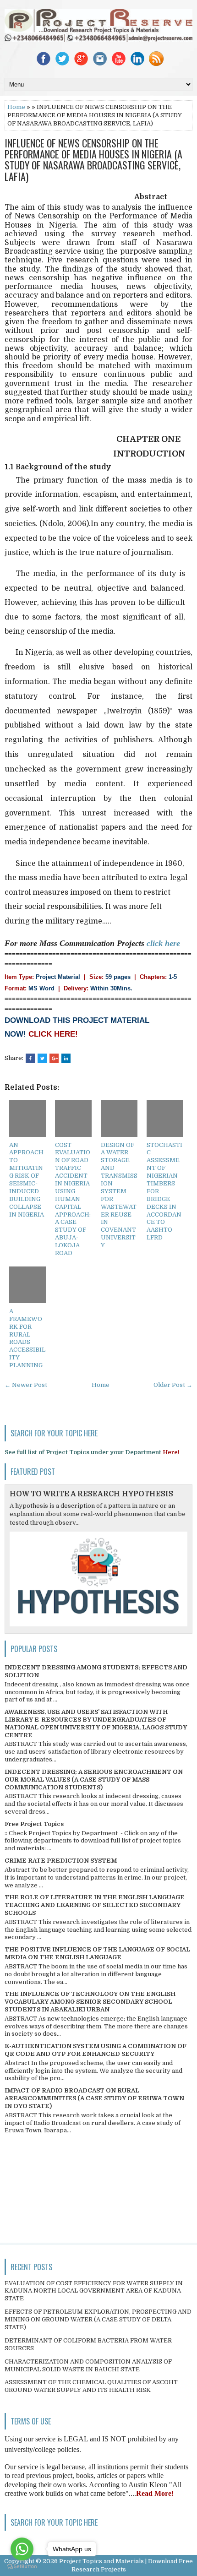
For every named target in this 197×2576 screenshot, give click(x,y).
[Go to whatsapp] (22, 2549)
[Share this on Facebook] (30, 1058)
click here (163, 943)
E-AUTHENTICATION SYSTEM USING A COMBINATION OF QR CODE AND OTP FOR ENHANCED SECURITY (96, 2050)
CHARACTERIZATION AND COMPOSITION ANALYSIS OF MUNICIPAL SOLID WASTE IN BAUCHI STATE (88, 2365)
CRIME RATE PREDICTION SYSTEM (61, 1861)
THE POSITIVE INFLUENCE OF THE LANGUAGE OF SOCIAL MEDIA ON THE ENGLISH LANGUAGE (97, 1953)
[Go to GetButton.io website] (22, 2567)
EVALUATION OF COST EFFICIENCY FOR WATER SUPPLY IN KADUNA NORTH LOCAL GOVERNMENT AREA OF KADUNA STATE (94, 2291)
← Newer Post (26, 1385)
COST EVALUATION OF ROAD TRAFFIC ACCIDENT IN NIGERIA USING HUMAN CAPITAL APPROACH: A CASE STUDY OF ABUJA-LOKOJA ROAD (73, 1199)
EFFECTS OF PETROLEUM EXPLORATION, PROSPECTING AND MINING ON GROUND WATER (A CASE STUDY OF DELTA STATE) (98, 2319)
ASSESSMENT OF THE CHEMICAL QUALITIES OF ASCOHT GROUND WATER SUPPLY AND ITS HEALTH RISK (91, 2386)
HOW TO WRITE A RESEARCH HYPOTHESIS (91, 1494)
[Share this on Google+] (54, 1058)
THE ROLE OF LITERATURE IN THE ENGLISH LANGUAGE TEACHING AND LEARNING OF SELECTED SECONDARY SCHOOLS (95, 1905)
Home (16, 107)
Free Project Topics (34, 1824)
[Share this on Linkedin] (66, 1058)
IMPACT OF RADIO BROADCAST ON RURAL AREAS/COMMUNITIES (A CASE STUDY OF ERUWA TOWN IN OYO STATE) (94, 2098)
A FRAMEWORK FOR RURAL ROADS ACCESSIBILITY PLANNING (27, 1338)
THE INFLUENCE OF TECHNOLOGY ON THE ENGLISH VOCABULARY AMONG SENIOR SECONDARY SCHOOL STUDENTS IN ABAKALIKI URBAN (90, 2002)
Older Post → (173, 1385)
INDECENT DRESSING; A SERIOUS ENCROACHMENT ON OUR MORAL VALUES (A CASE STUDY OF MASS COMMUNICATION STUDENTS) (94, 1780)
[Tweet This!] (42, 1058)
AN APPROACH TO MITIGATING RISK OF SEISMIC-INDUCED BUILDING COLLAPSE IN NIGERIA (27, 1180)
